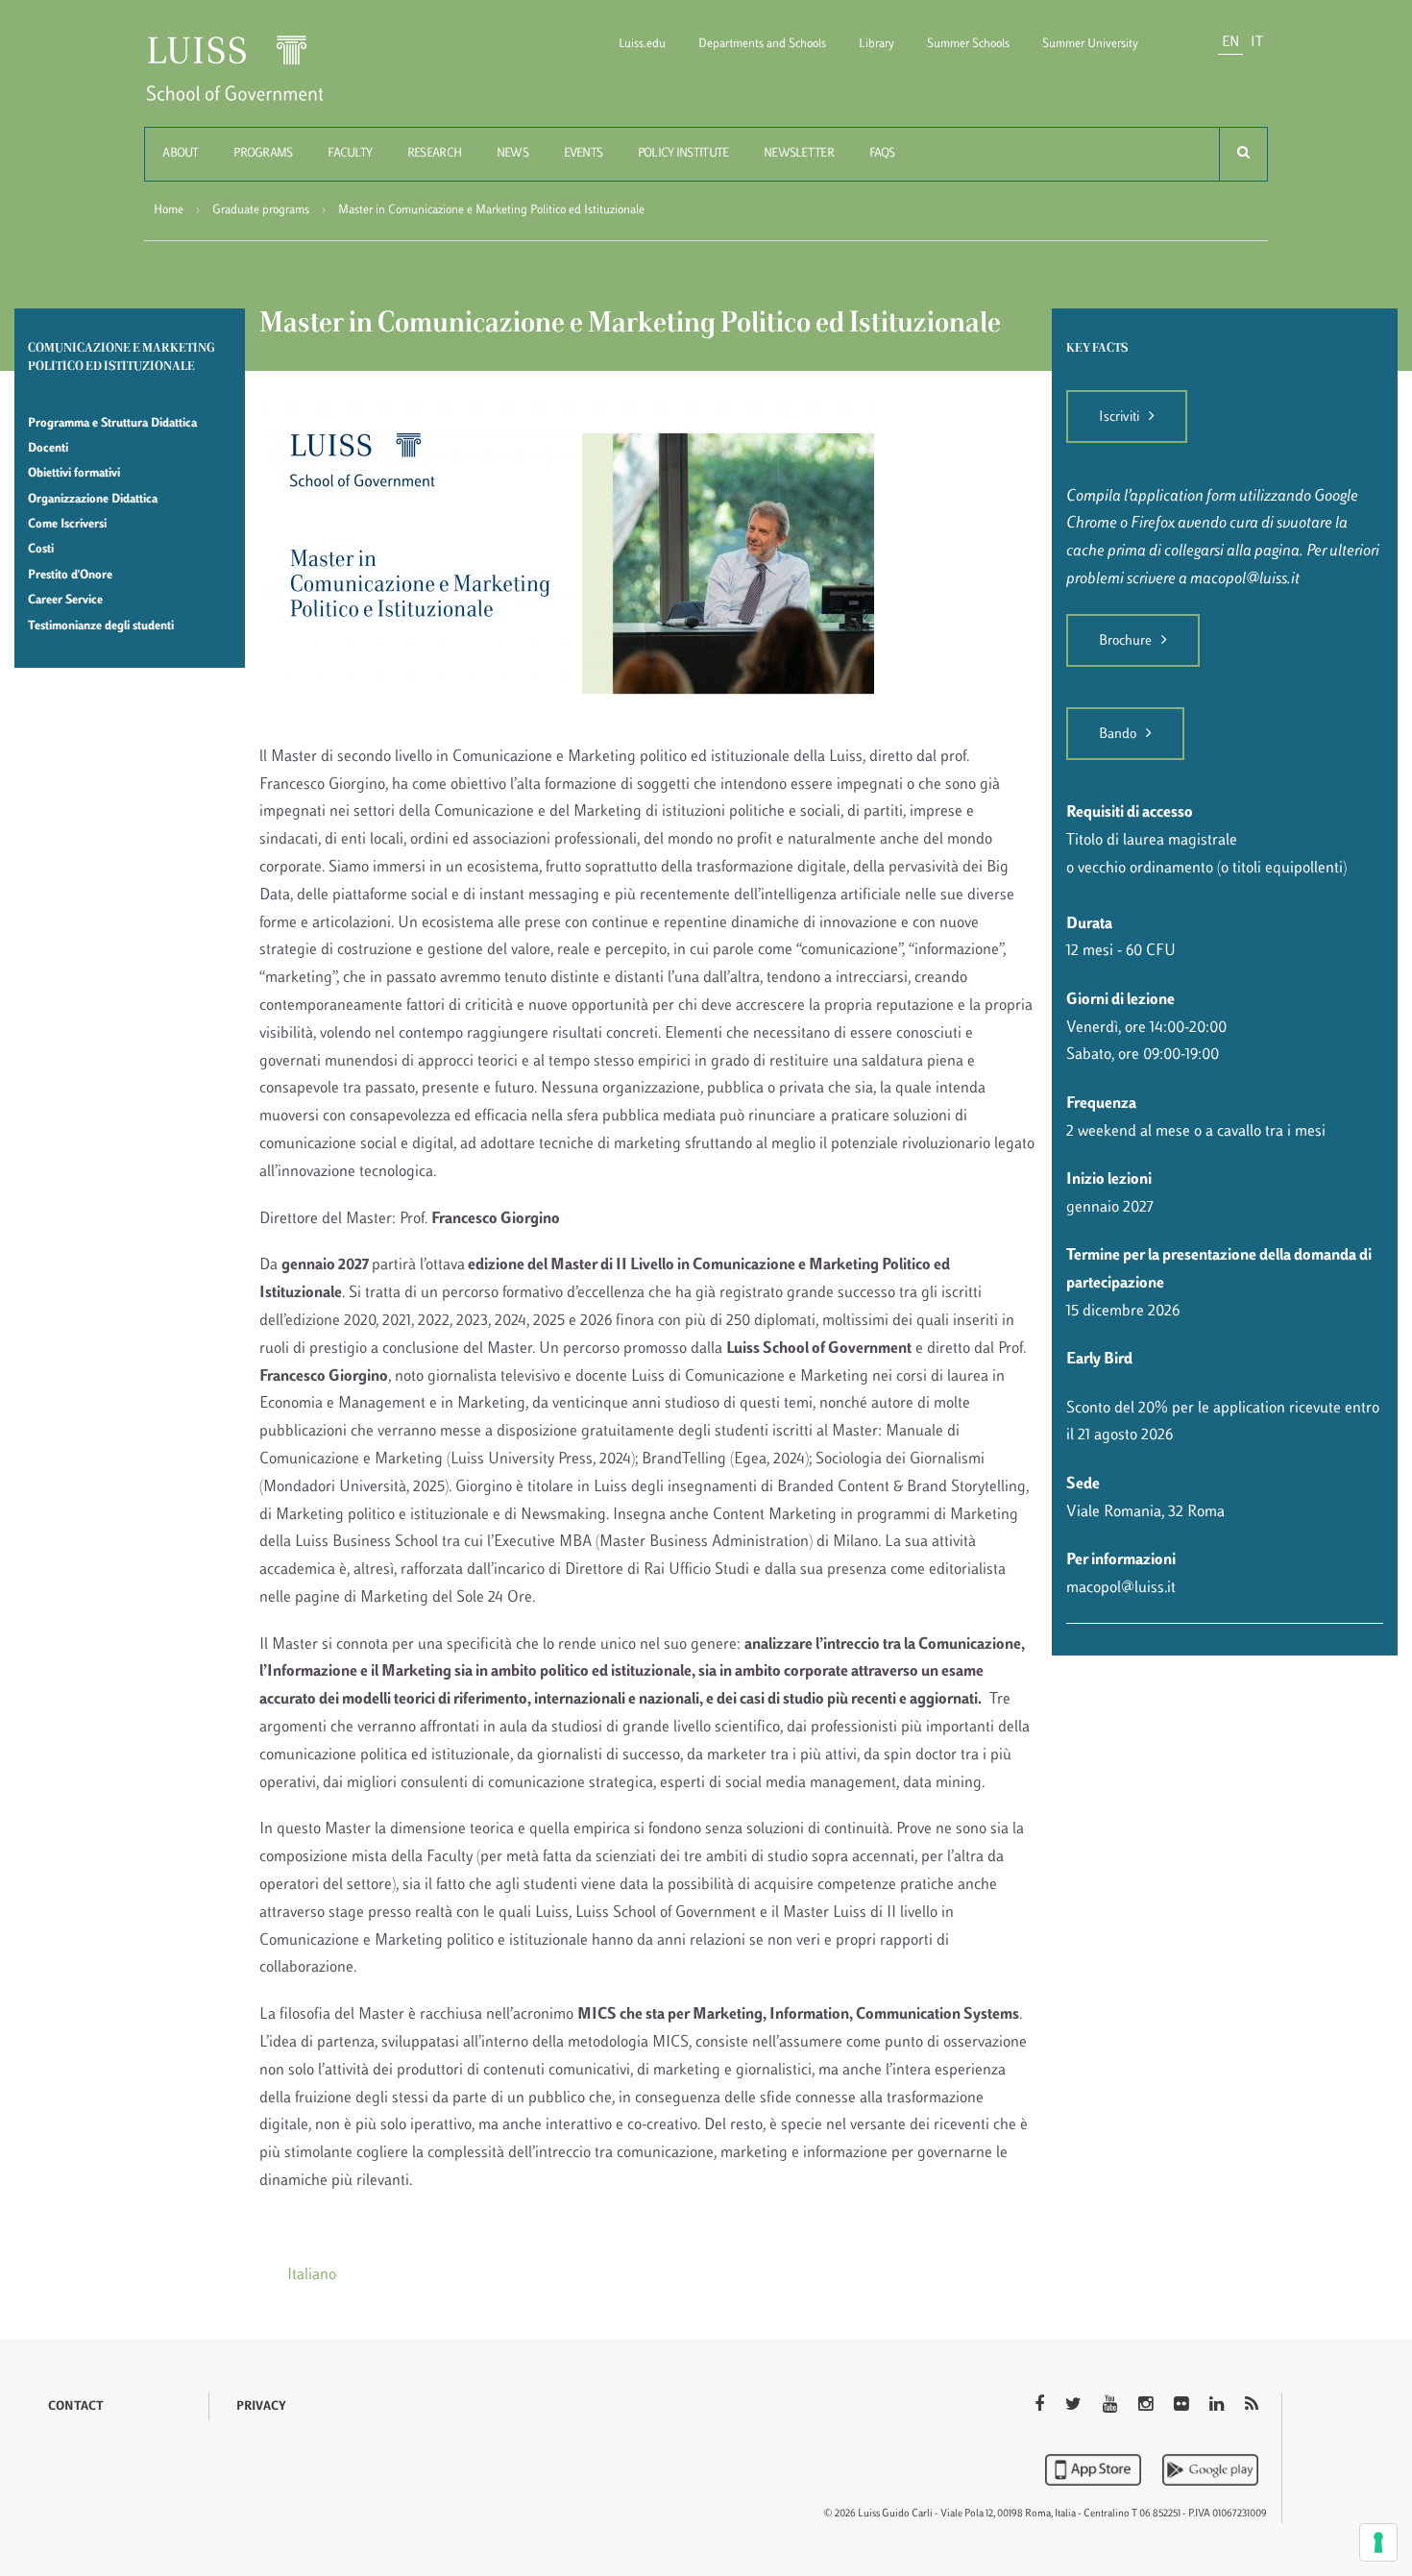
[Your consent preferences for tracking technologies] (1378, 2542)
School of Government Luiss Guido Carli (251, 80)
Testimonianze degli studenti (101, 626)
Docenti (48, 449)
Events (584, 154)
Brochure (1125, 641)
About (180, 154)
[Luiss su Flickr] (1183, 2406)
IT (1257, 43)
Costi (41, 550)
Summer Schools (968, 44)
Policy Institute (683, 154)
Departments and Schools (762, 44)
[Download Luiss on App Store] (1095, 2469)
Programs (263, 154)
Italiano (312, 2275)
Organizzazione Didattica (93, 500)
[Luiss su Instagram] (1147, 2406)
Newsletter (799, 154)
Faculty (350, 154)
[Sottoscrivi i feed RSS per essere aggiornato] (1252, 2406)
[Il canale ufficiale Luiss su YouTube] (1112, 2406)
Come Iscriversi (67, 525)
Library (876, 44)
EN (1230, 43)
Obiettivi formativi (74, 474)
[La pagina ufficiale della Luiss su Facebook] (1041, 2406)
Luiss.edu (642, 44)
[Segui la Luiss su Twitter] (1075, 2406)
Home (169, 210)
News (512, 154)
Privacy (261, 2407)
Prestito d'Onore (70, 576)
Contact (76, 2407)
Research (434, 154)
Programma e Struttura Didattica (112, 424)
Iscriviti (1119, 417)
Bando (1118, 735)
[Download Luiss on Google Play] (1210, 2469)
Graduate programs (261, 210)
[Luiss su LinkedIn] (1218, 2406)
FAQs (882, 154)
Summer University (1090, 44)
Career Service (65, 601)
